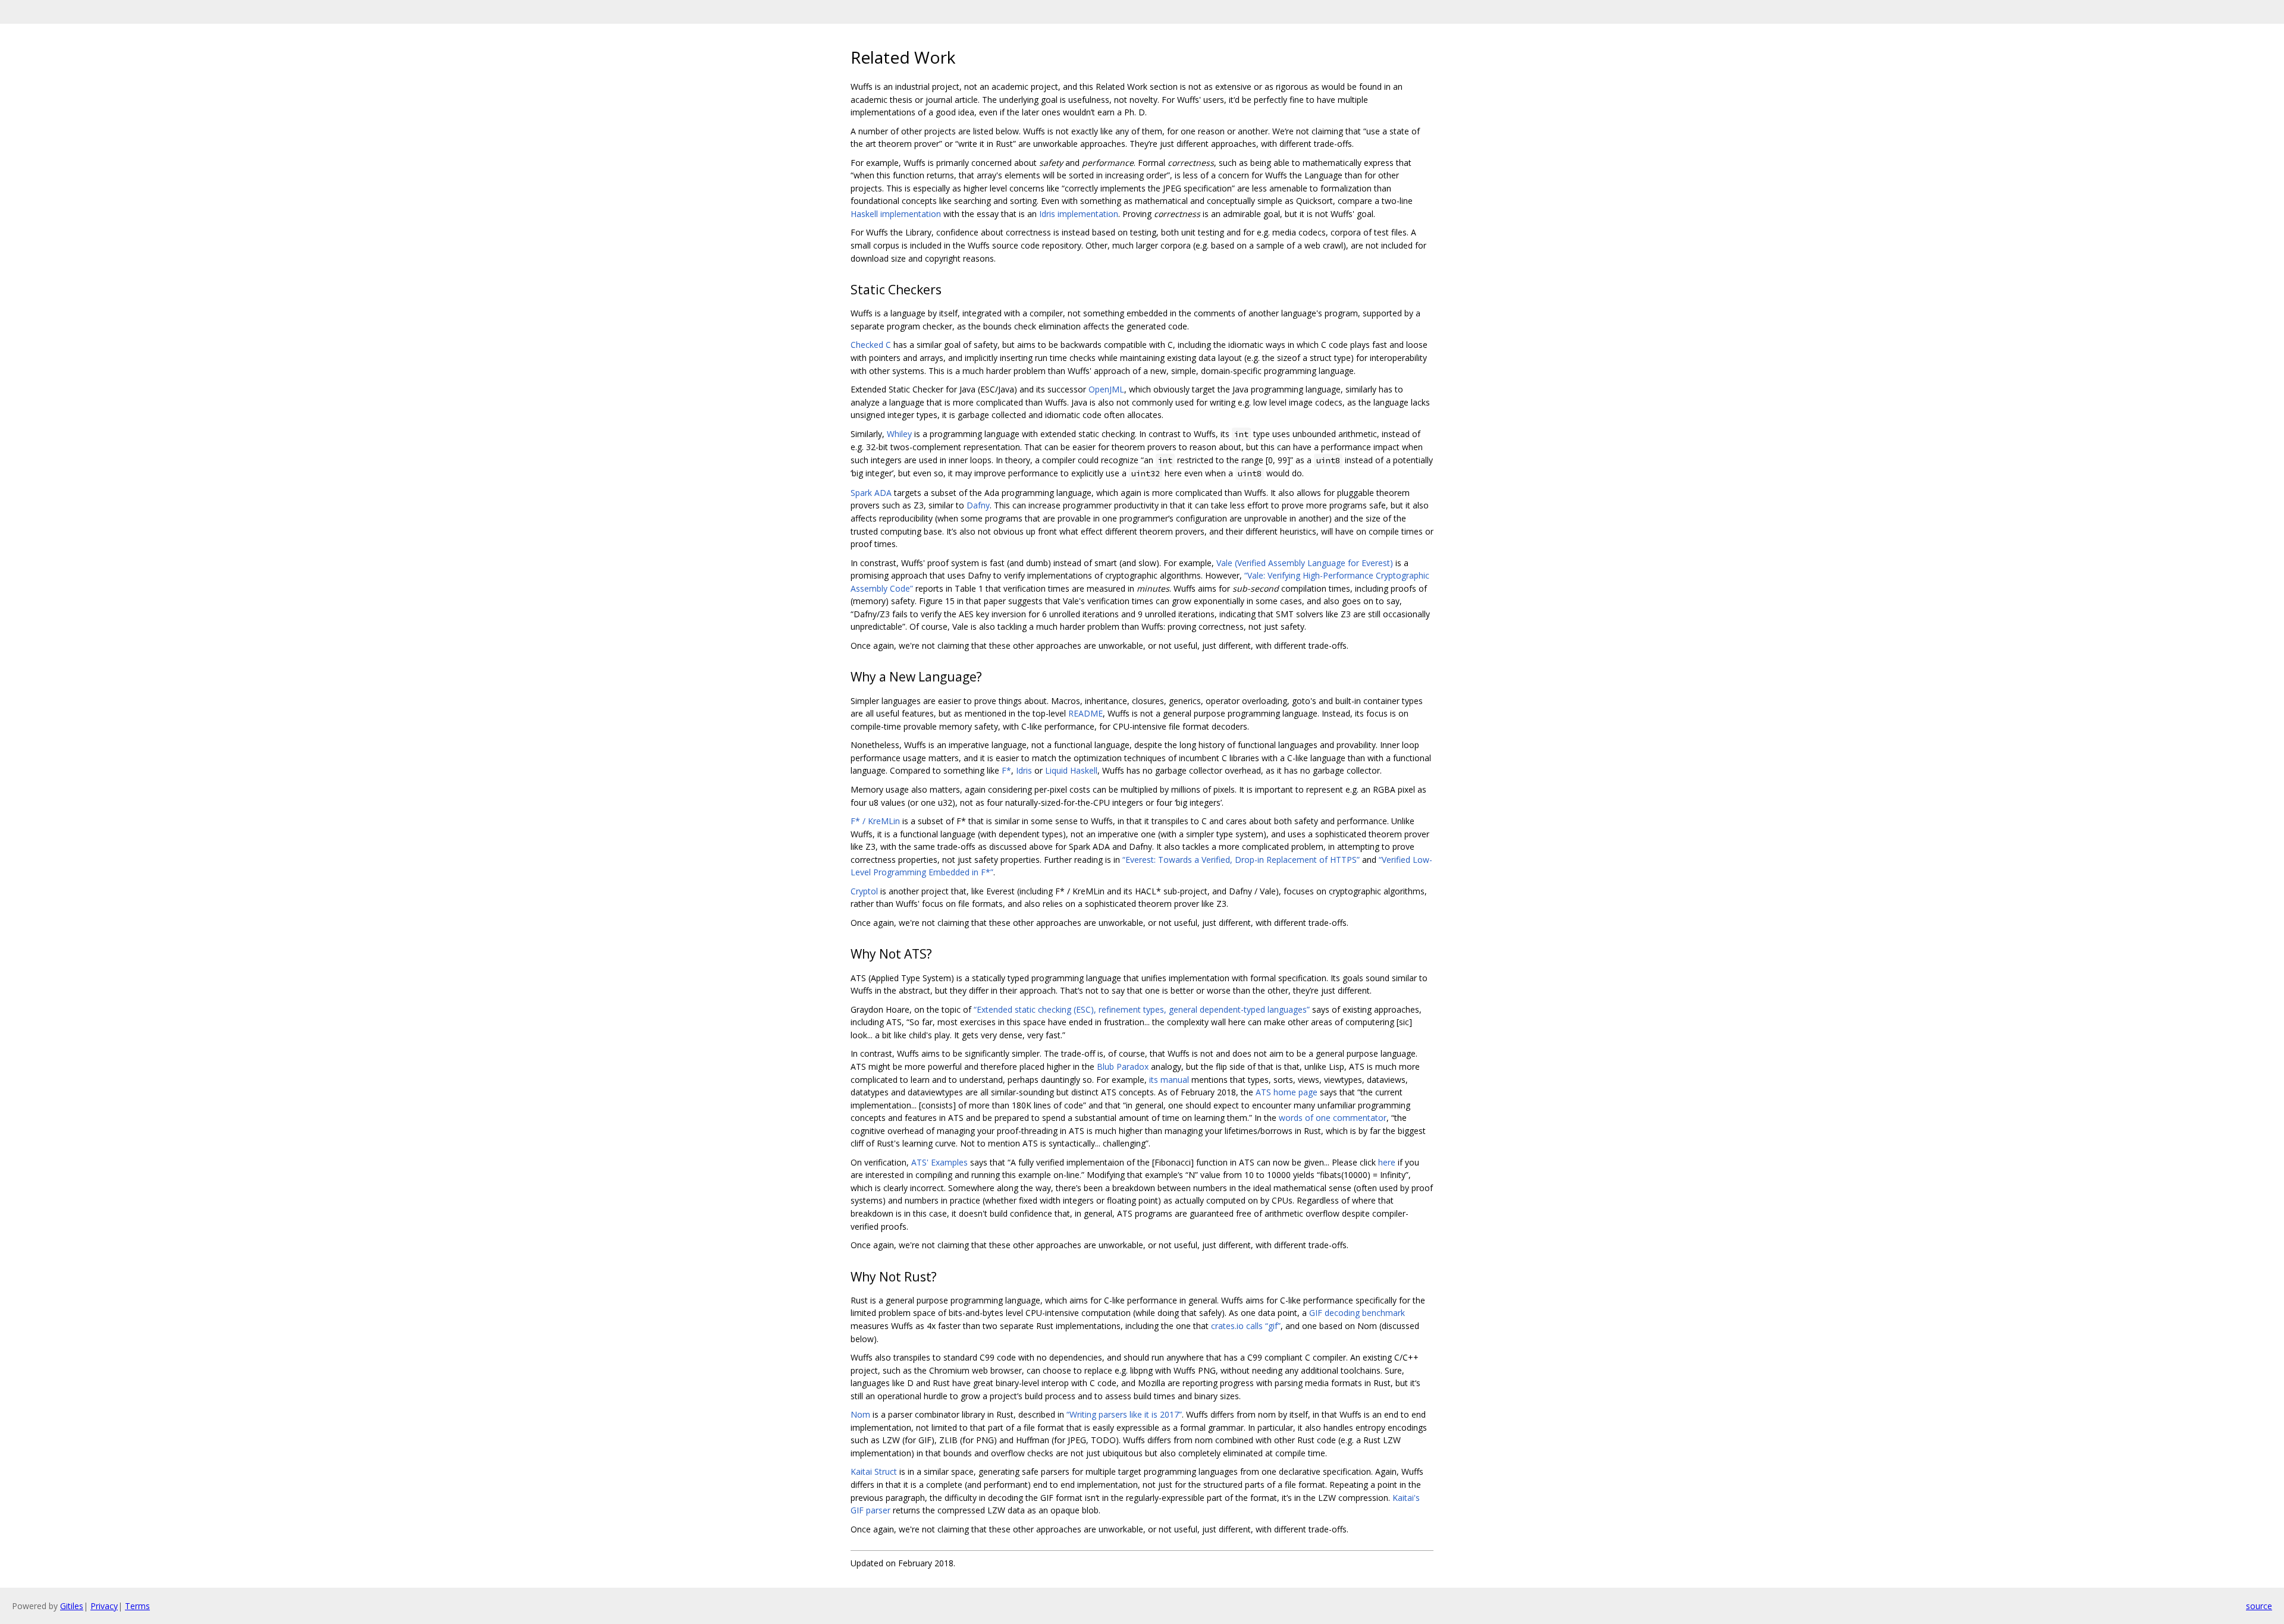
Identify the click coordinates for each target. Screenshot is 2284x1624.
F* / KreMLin (875, 821)
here (1387, 1162)
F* (1006, 770)
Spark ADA (871, 493)
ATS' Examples (939, 1162)
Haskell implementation (896, 214)
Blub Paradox (1123, 1067)
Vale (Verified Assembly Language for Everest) (1305, 563)
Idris (1024, 770)
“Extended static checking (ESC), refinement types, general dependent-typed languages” (1142, 1009)
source (2259, 1606)
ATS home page (1287, 1092)
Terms (137, 1606)
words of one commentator (1333, 1118)
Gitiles (72, 1606)
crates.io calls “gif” (1246, 1326)
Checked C (871, 345)
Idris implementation (1079, 214)
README (1085, 713)
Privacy (104, 1606)
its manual (1169, 1080)
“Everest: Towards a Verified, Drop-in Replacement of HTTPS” (1241, 860)
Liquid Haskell (1071, 770)
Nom (860, 1414)
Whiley (899, 434)
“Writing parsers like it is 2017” (1124, 1414)
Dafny (978, 505)
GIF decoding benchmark (1357, 1313)
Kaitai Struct (874, 1471)
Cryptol (864, 891)
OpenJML (1106, 389)
